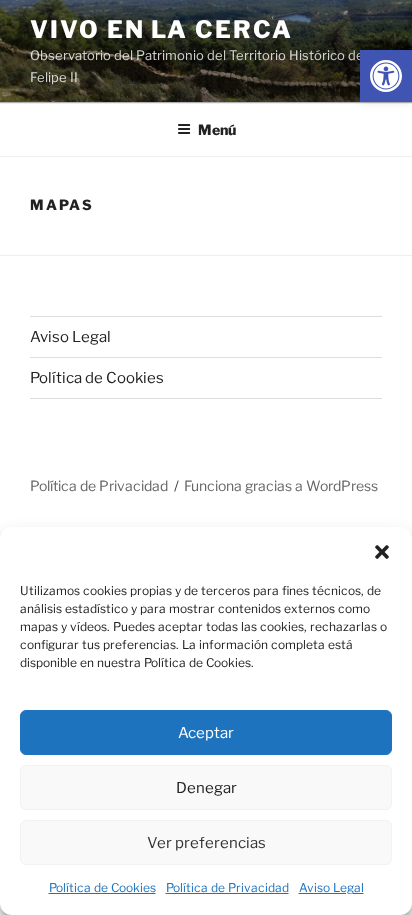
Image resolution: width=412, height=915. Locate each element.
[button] (382, 552)
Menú (217, 129)
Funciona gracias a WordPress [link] (281, 485)
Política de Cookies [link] (102, 887)
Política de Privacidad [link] (227, 887)
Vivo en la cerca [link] (161, 29)
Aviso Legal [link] (331, 887)
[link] (386, 76)
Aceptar (206, 733)
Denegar (206, 788)
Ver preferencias (206, 843)
